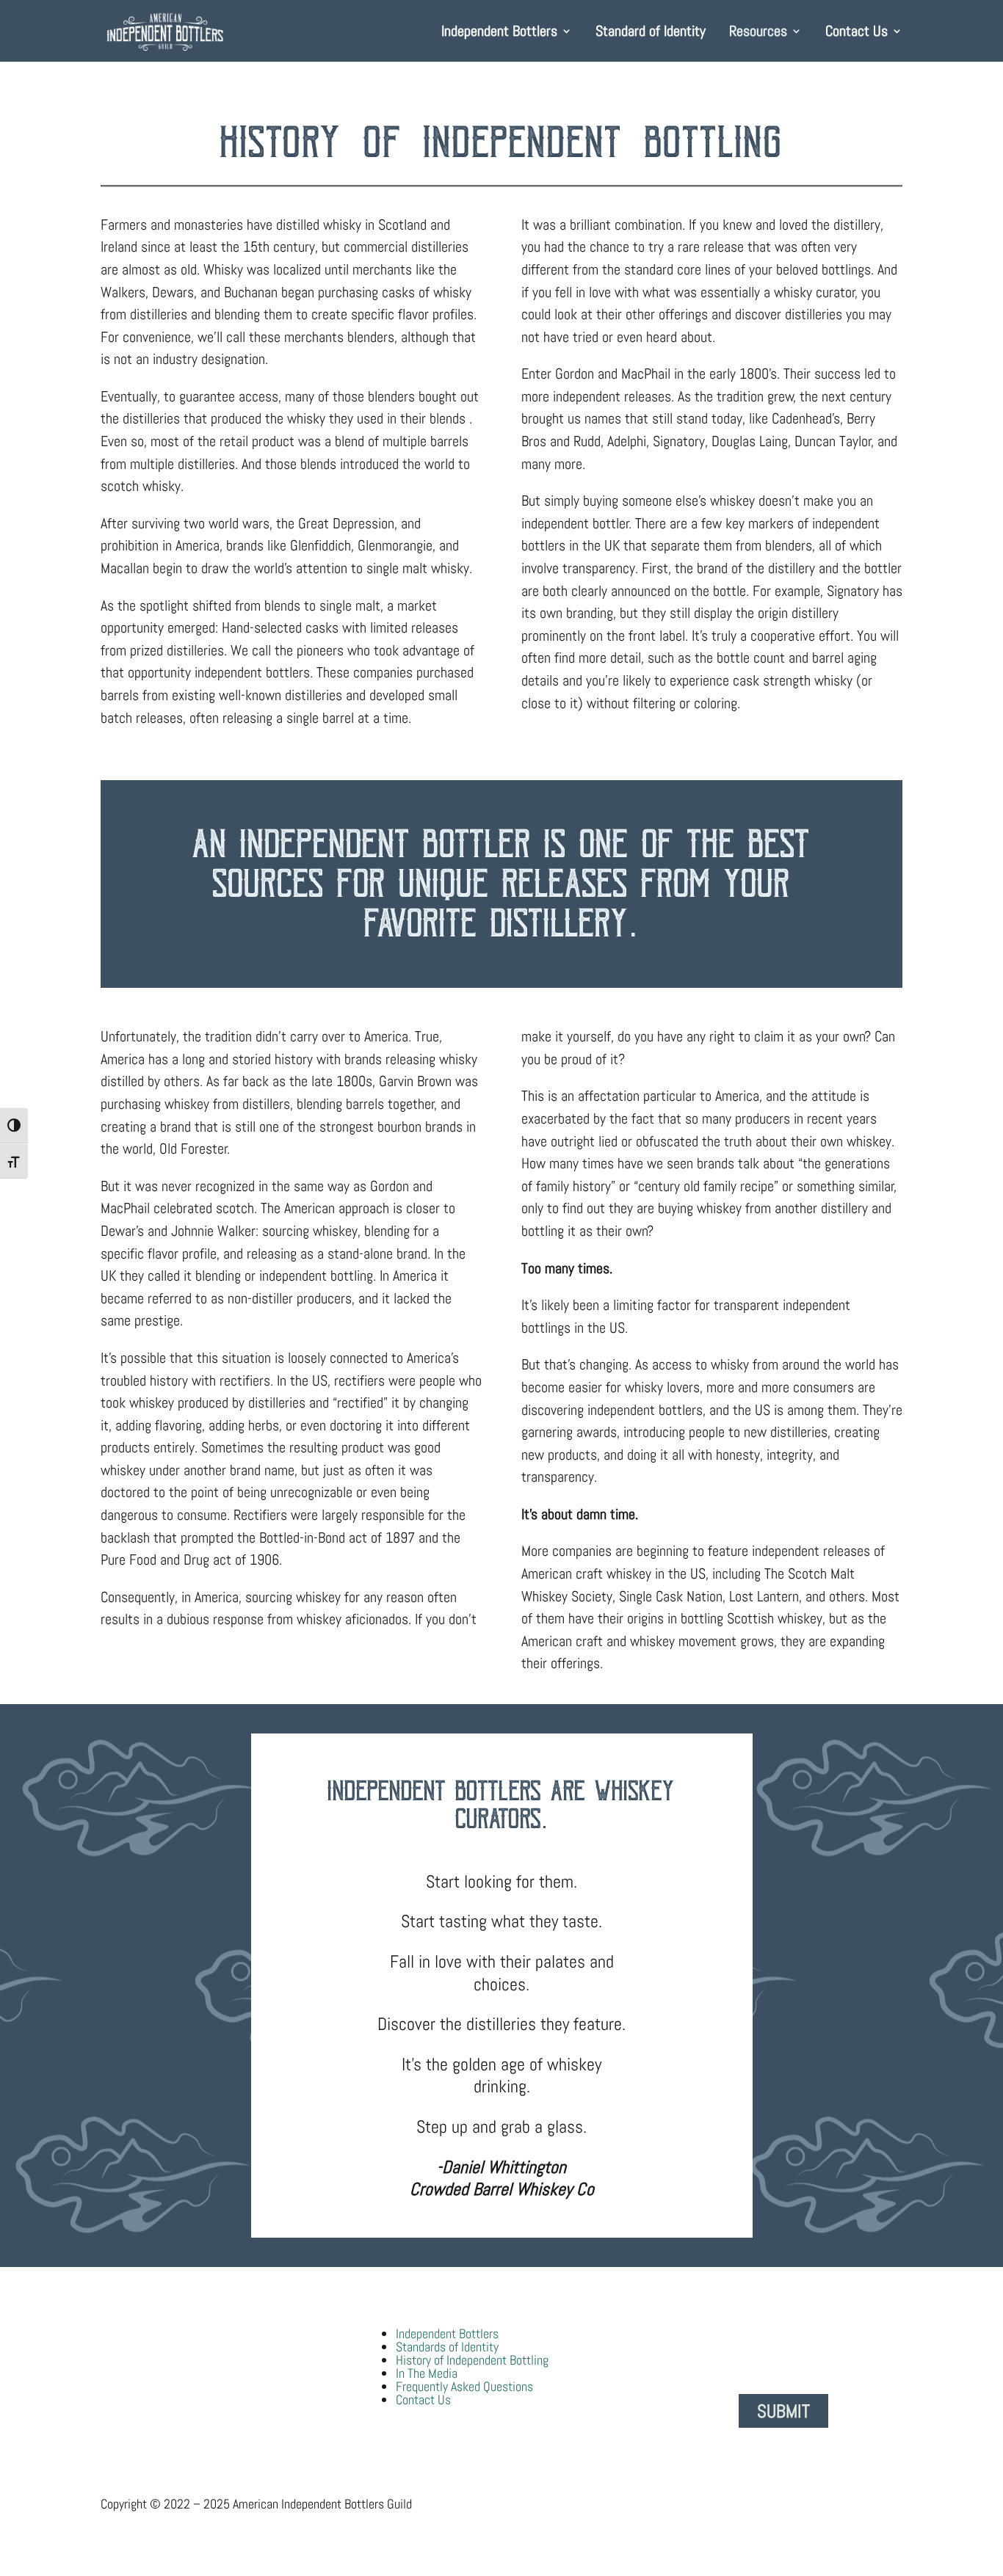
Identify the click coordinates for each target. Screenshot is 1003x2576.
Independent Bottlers (499, 33)
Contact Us (857, 33)
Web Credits (872, 2504)
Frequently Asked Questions (464, 2386)
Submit (783, 2411)
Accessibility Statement (674, 2504)
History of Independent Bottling (472, 2360)
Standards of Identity (447, 2347)
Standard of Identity (651, 33)
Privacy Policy (788, 2504)
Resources (758, 33)
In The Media (427, 2373)
